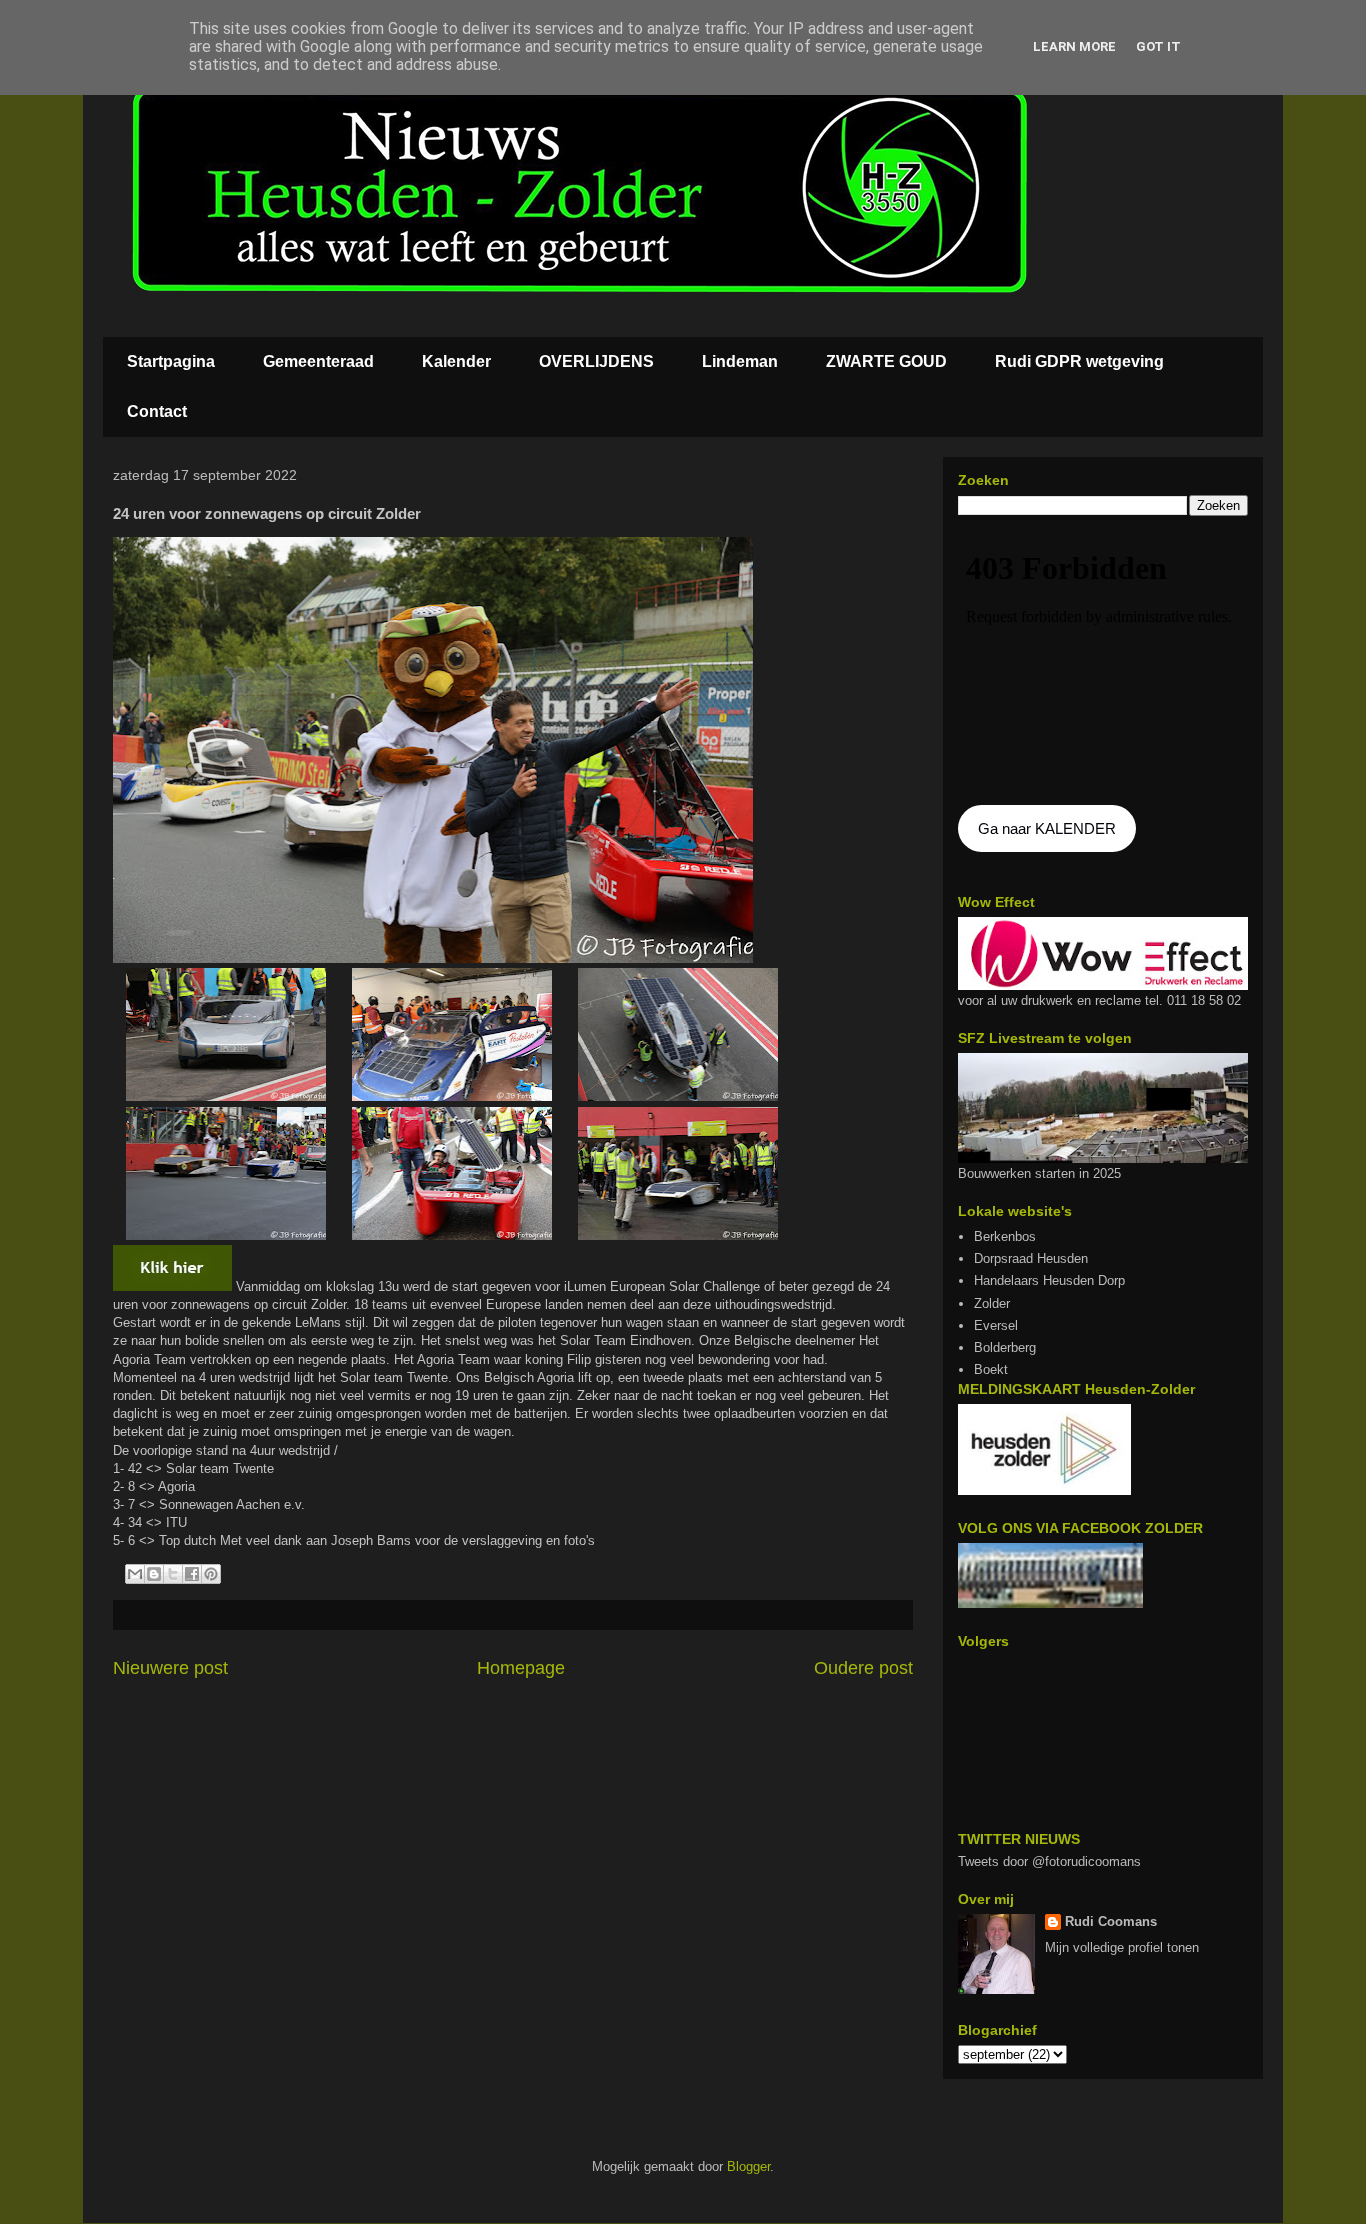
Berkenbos (1005, 1236)
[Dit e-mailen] (135, 1574)
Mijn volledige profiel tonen (1122, 1947)
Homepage (521, 1668)
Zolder (992, 1303)
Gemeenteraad (318, 361)
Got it (1158, 46)
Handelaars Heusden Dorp (1049, 1280)
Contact (157, 411)
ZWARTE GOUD (886, 361)
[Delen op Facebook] (192, 1574)
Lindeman (740, 361)
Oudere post (863, 1668)
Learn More (1074, 46)
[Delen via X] (173, 1574)
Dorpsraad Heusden (1031, 1258)
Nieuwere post (170, 1668)
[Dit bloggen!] (154, 1574)
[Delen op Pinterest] (211, 1574)
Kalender (456, 361)
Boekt (991, 1369)
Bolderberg (1005, 1347)
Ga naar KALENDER (1047, 828)
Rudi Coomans (1111, 1921)
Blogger (748, 2166)
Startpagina (171, 361)
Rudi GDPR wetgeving (1079, 361)
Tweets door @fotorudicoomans (1049, 1861)
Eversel (996, 1325)
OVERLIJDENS (596, 361)
